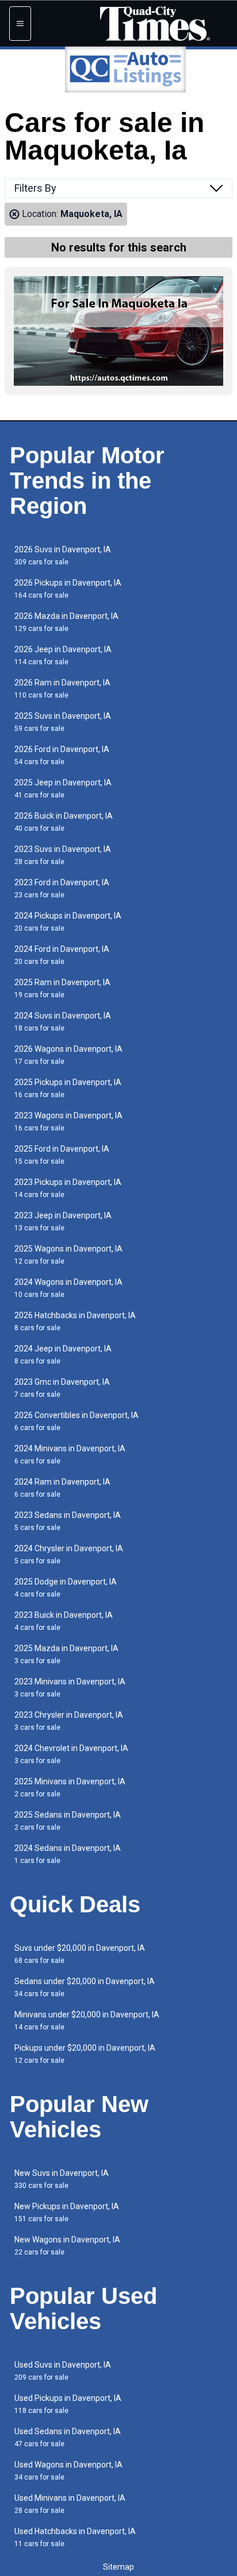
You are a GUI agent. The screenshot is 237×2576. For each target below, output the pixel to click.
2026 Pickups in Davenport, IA (68, 589)
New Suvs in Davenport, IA (62, 2179)
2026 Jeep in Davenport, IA (63, 655)
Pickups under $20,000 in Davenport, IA (85, 2054)
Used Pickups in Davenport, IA (68, 2404)
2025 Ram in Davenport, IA (62, 988)
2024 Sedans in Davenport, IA (68, 1854)
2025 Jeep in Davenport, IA (63, 789)
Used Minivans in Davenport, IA (70, 2504)
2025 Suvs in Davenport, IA (63, 722)
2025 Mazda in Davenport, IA (66, 1654)
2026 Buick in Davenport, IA (64, 822)
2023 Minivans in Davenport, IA (70, 1688)
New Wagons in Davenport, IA (67, 2246)
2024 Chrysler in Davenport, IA (69, 1554)
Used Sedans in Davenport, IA (68, 2437)
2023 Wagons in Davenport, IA (68, 1122)
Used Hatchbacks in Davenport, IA (75, 2537)
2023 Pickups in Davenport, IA (68, 1188)
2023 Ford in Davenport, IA (62, 888)
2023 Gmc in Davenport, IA (62, 1388)
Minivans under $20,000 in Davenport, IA (87, 2021)
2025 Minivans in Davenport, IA (70, 1787)
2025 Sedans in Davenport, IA (68, 1821)
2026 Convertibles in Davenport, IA (77, 1421)
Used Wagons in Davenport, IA (68, 2471)
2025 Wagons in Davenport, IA (68, 1255)
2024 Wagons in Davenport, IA (68, 1288)
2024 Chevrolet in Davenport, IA (71, 1754)
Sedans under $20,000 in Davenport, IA (85, 1987)
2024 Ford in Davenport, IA (62, 955)
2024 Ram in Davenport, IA (62, 1488)
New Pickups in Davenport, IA (67, 2212)
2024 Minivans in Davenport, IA (70, 1454)
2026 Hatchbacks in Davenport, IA (75, 1321)
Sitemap (118, 2567)
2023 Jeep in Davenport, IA (63, 1221)
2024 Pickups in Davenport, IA (68, 922)
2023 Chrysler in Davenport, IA (69, 1721)
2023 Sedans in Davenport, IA (68, 1521)
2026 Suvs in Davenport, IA (63, 555)
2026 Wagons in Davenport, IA (68, 1055)
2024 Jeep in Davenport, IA (63, 1355)
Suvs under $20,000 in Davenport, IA (80, 1954)
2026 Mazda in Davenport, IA (66, 622)
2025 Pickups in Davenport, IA (68, 1088)
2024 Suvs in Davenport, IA (63, 1022)
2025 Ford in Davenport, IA (62, 1155)
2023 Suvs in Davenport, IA (63, 855)
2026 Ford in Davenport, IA (62, 755)
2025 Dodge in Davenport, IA (66, 1588)
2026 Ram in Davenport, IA (62, 689)
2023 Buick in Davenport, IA (64, 1621)
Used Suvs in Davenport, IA (63, 2371)
